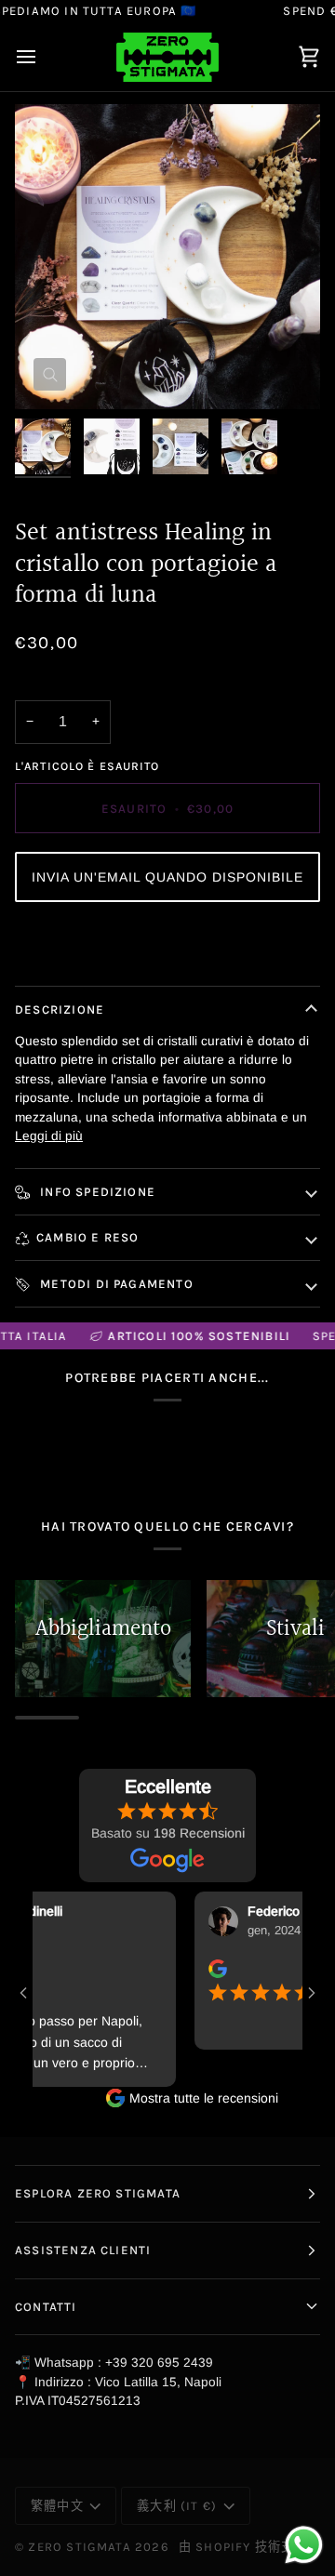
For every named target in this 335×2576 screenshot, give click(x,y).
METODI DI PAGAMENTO (115, 1284)
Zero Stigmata (79, 2547)
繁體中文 (57, 2506)
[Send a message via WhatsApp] (304, 2545)
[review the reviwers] (205, 1969)
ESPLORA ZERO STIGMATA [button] (98, 2193)
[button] (167, 877)
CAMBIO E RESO (87, 1237)
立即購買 (168, 946)
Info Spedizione (96, 1192)
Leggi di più (49, 1136)
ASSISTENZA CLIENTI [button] (83, 2250)
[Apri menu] (43, 58)
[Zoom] (50, 374)
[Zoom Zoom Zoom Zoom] (167, 257)
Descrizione (60, 1009)
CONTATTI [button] (46, 2307)
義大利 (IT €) (177, 2506)
